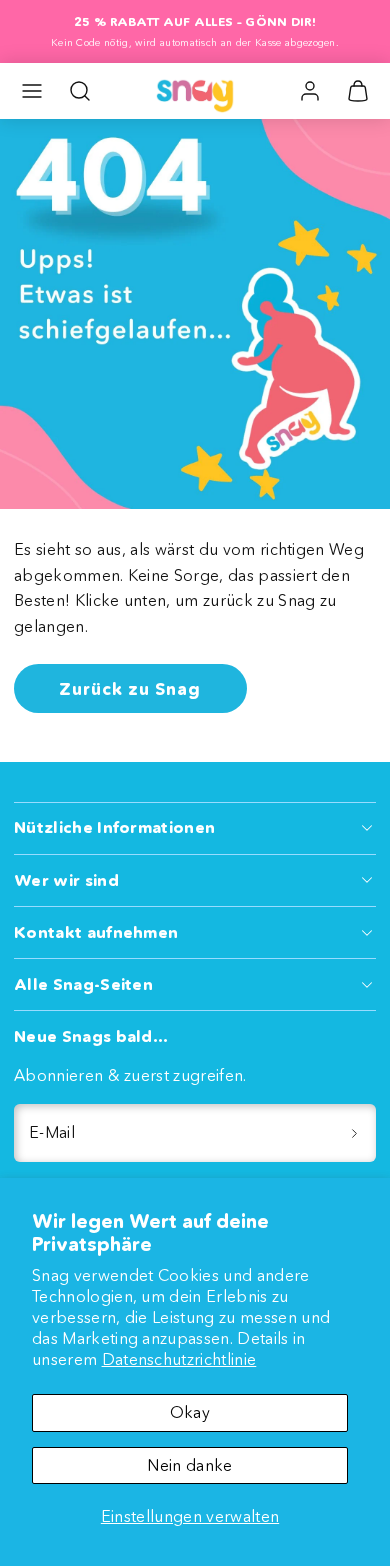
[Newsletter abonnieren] (354, 1133)
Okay (190, 1412)
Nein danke (189, 1465)
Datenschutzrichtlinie (179, 1359)
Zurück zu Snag (130, 688)
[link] (310, 91)
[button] (32, 91)
